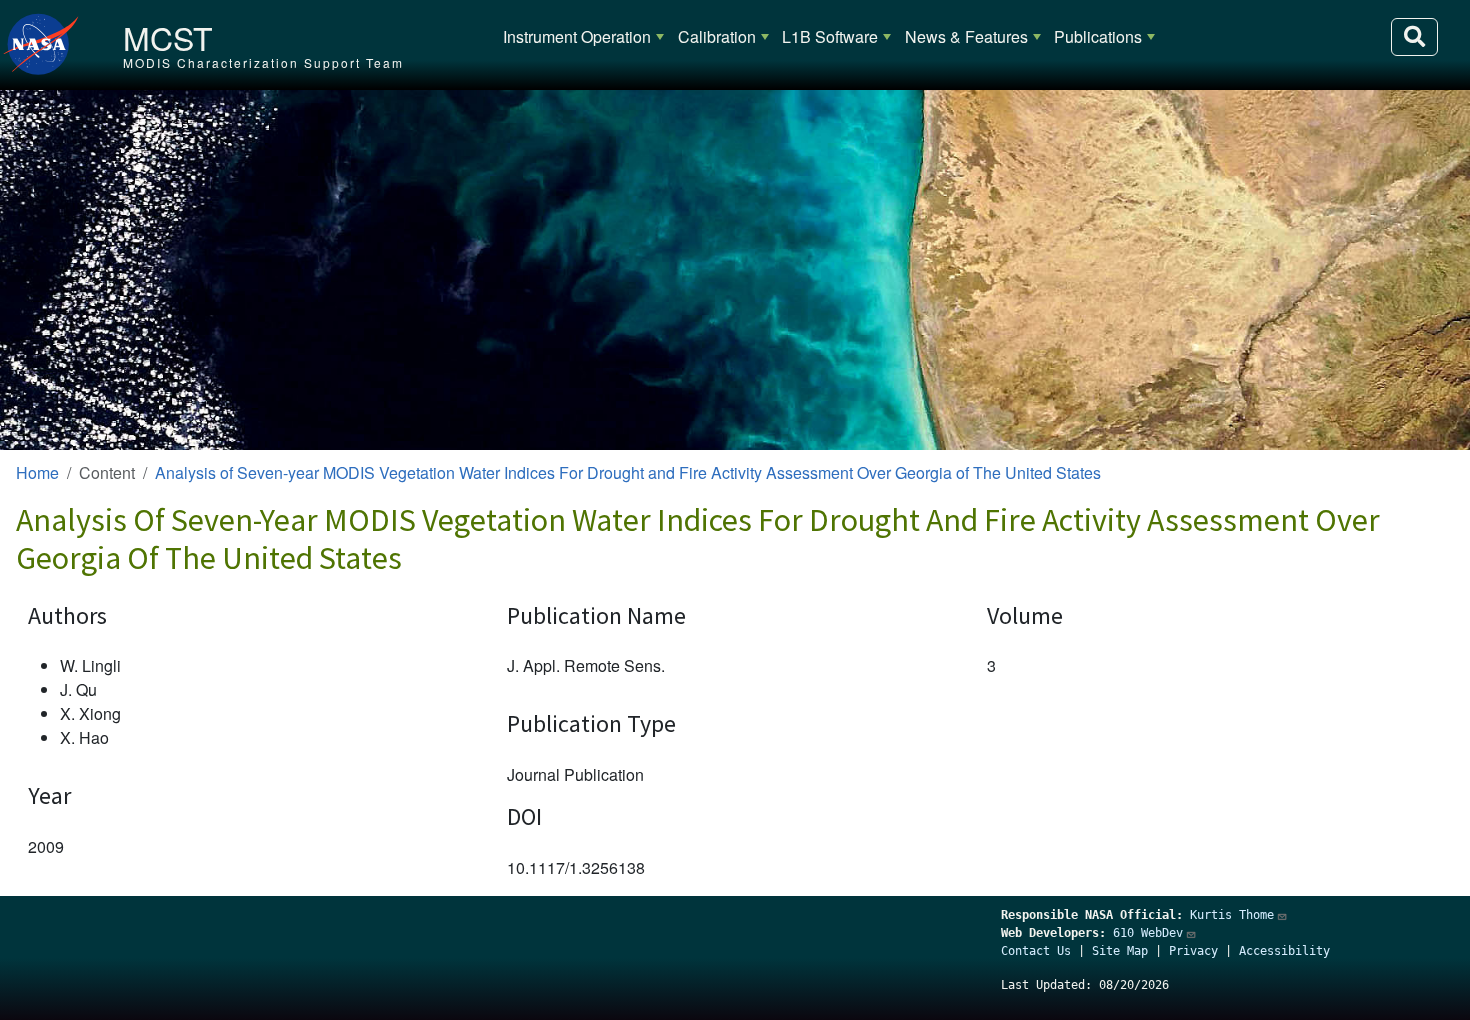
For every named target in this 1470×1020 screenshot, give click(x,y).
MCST (168, 37)
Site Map (1120, 951)
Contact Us (1036, 951)
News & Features (966, 36)
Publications (1098, 36)
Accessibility (1284, 951)
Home (37, 472)
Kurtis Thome (1232, 915)
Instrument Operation (577, 36)
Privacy (1193, 951)
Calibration (717, 36)
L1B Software (830, 36)
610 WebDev (1148, 933)
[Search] (1414, 37)
